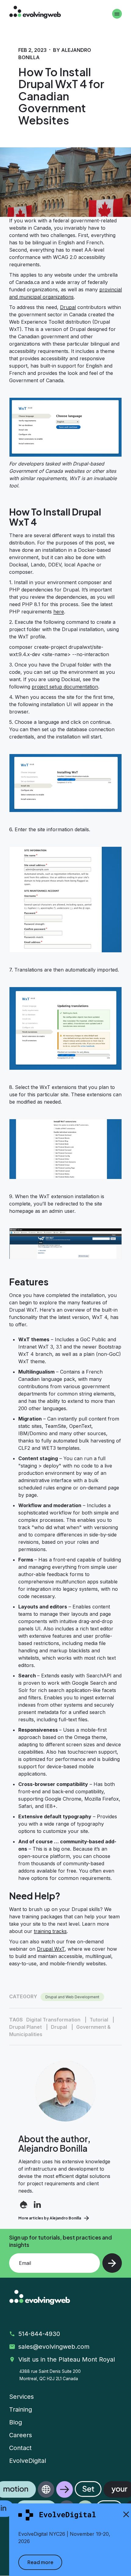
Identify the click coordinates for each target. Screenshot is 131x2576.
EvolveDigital (28, 2461)
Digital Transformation (53, 2020)
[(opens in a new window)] (24, 2205)
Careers (21, 2435)
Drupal (68, 307)
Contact (20, 2448)
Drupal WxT (51, 1949)
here (59, 612)
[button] (65, 2499)
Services (21, 2397)
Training (21, 2409)
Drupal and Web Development (72, 1997)
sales (55, 2347)
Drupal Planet (25, 2027)
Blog (16, 2422)
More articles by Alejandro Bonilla (50, 2218)
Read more (40, 2562)
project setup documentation (65, 687)
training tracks (50, 1931)
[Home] (35, 13)
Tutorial (99, 2020)
